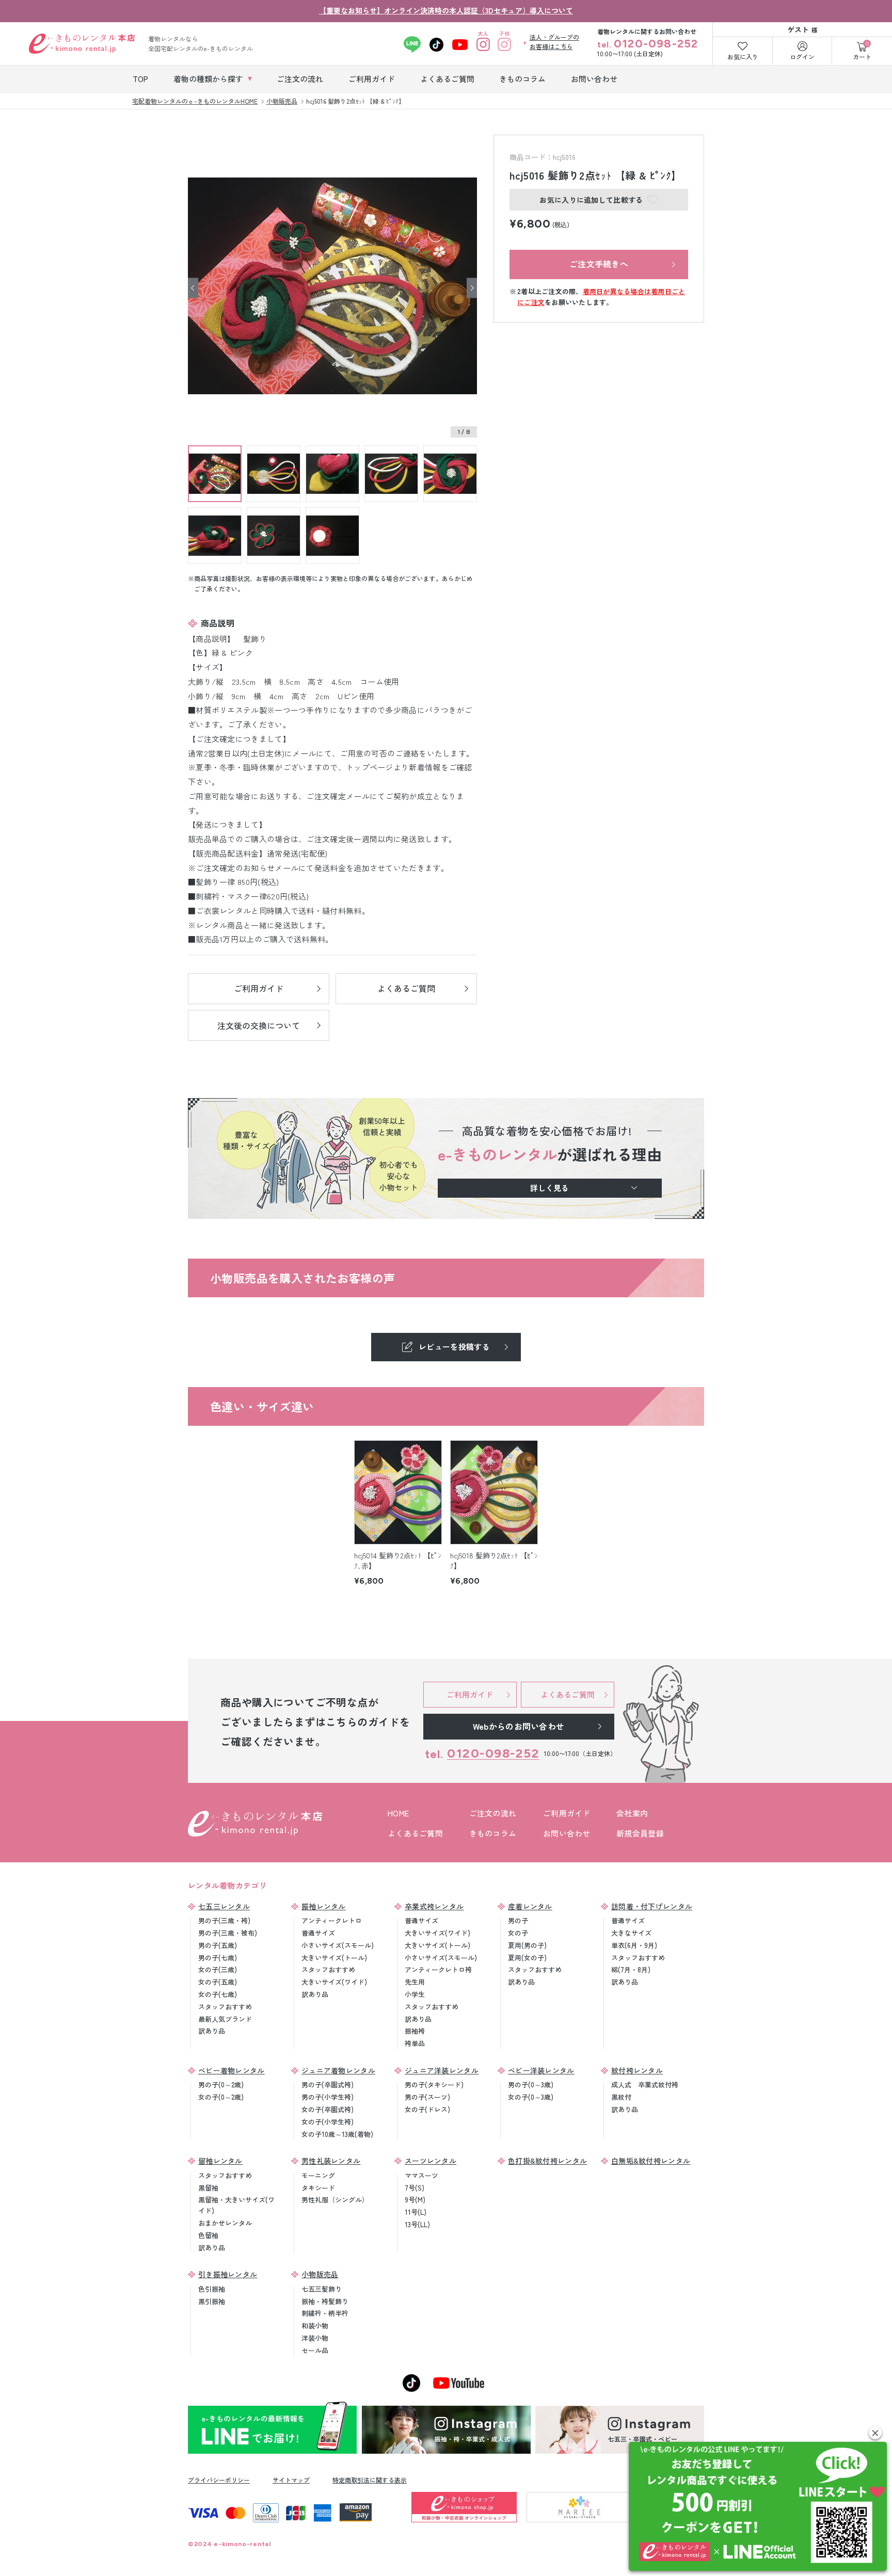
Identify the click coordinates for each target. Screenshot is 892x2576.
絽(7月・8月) (631, 1969)
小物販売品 (320, 2274)
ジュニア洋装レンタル (442, 2070)
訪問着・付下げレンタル (652, 1906)
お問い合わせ (567, 1833)
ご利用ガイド (567, 1813)
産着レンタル (530, 1906)
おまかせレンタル (225, 2223)
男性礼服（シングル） (335, 2200)
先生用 (415, 1982)
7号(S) (415, 2188)
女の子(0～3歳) (531, 2097)
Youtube (460, 44)
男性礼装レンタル (331, 2161)
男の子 (518, 1920)
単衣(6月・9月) (634, 1945)
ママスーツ (421, 2175)
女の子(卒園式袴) (328, 2109)
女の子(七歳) (218, 1994)
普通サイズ (318, 1933)
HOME (398, 1813)
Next (472, 288)
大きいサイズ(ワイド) (334, 1982)
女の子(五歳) (218, 1982)
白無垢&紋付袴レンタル (651, 2161)
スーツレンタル (431, 2161)
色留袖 (208, 2235)
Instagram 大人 (483, 44)
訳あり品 (212, 2031)
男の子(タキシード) (434, 2084)
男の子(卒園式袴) (328, 2084)
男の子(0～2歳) (221, 2084)
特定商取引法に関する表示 (370, 2480)
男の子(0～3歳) (531, 2084)
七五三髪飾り (322, 2289)
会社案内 (632, 1813)
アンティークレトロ (332, 1920)
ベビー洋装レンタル (541, 2070)
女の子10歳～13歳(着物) (337, 2134)
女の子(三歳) (218, 1969)
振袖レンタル (324, 1906)
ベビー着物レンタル (232, 2070)
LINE (412, 44)
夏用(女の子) (527, 1958)
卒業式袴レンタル (434, 1906)
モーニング (318, 2175)
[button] (875, 2433)
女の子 (518, 1933)
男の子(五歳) (218, 1945)
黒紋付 (621, 2097)
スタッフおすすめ (225, 2007)
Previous (193, 288)
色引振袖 (212, 2289)
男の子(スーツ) (427, 2097)
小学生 (415, 1994)
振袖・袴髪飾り (325, 2301)
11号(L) (416, 2212)
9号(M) (415, 2200)
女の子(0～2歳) (221, 2097)
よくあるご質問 (415, 1833)
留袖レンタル (220, 2161)
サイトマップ (291, 2480)
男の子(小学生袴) (328, 2097)
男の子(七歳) (218, 1958)
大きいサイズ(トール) (334, 1958)
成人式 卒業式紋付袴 (645, 2084)
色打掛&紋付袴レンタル (547, 2161)
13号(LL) (417, 2224)
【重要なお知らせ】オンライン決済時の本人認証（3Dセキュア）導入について (446, 10)
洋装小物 (315, 2338)
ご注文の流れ (493, 1813)
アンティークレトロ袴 (438, 1969)
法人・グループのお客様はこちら (554, 42)
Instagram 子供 (505, 44)
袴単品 (415, 2043)
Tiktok (436, 44)
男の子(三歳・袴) (224, 1920)
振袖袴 (415, 2031)
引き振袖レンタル (228, 2274)
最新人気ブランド (225, 2019)
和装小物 (315, 2325)
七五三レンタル (224, 1906)
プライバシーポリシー (219, 2480)
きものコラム (493, 1833)
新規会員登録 (640, 1833)
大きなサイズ (631, 1933)
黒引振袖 (212, 2301)
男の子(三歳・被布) (228, 1933)
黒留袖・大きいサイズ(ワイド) (236, 2205)
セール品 (315, 2350)
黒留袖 (208, 2188)
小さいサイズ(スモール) (338, 1945)
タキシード (318, 2188)
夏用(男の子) (527, 1945)
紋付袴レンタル (637, 2070)
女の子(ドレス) (427, 2109)
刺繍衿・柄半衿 (325, 2313)
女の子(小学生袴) (328, 2122)
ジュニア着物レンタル (338, 2070)
